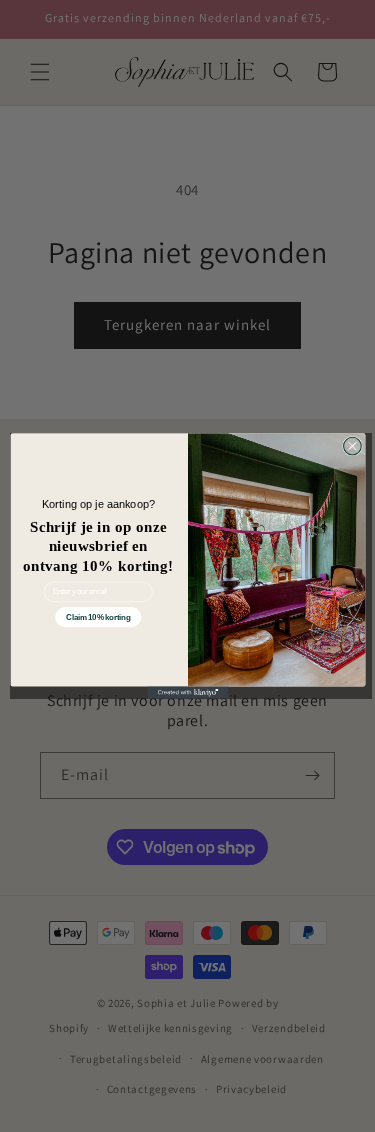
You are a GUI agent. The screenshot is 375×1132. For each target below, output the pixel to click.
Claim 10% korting (98, 617)
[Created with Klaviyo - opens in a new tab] (187, 693)
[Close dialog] (352, 446)
